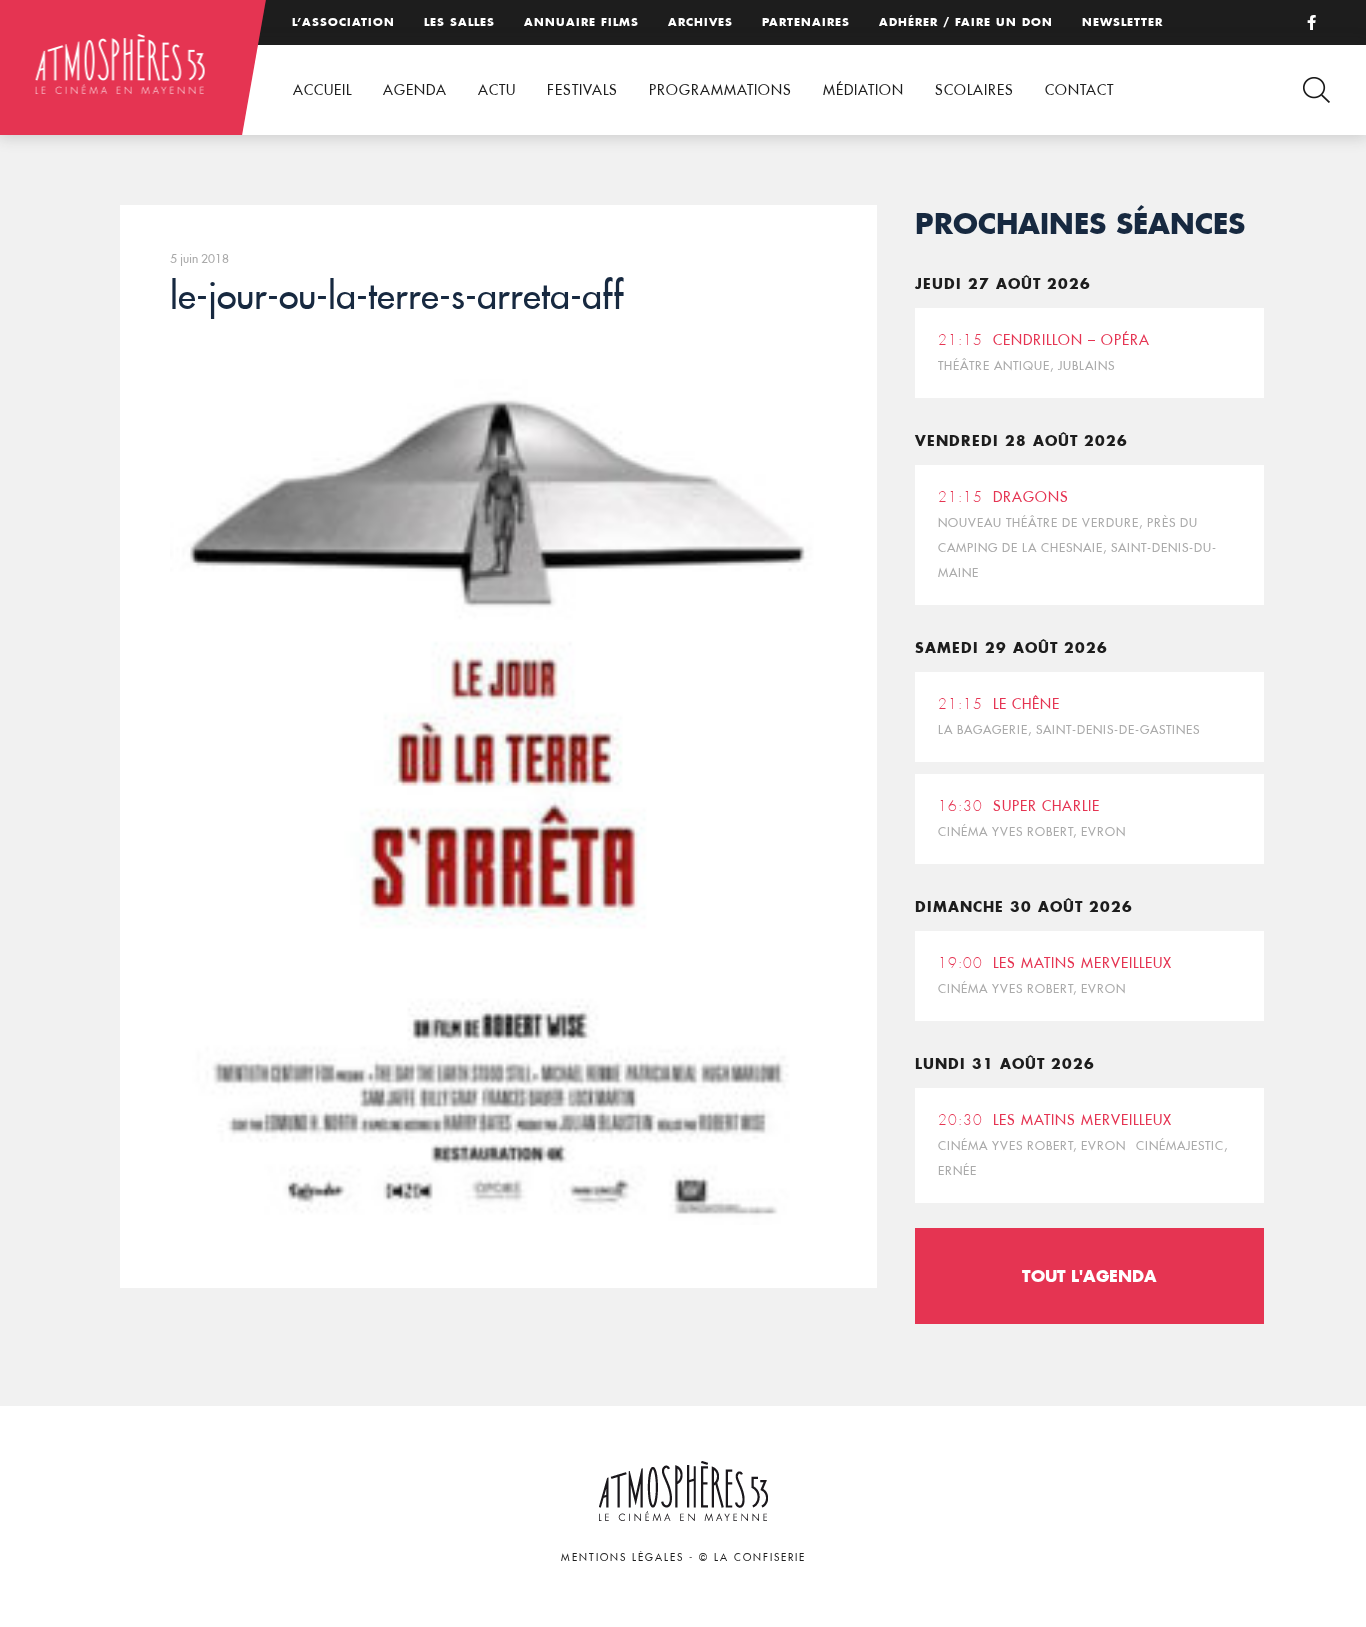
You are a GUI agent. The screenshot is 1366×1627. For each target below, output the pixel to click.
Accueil (322, 90)
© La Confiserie (752, 1557)
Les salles (459, 22)
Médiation (863, 90)
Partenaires (806, 22)
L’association (343, 22)
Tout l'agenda (1089, 1275)
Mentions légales (622, 1557)
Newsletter (1122, 22)
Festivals (582, 90)
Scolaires (974, 90)
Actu (497, 90)
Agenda (415, 90)
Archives (700, 22)
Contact (1079, 90)
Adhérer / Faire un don (966, 22)
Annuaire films (581, 22)
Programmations (720, 90)
